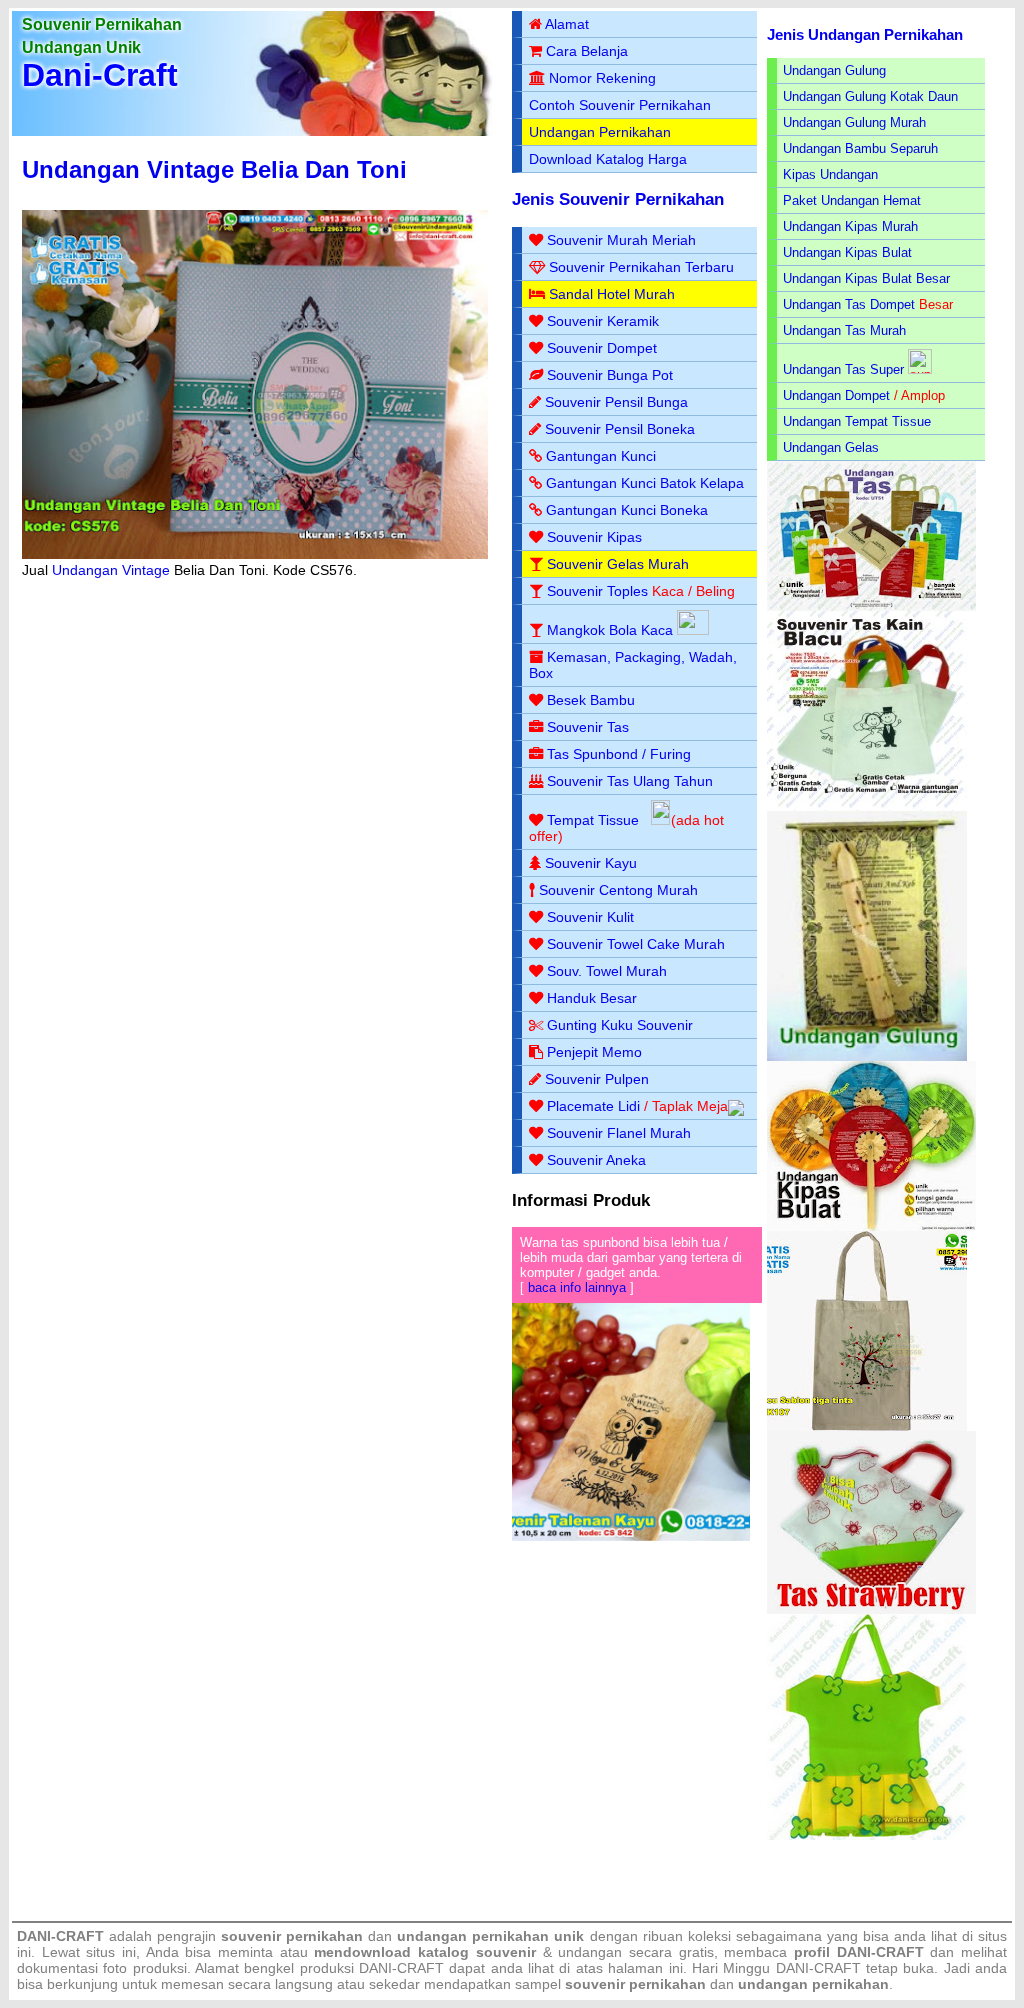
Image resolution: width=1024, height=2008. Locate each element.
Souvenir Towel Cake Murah (636, 944)
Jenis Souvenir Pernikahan (618, 199)
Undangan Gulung (834, 70)
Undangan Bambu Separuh (860, 148)
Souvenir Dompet (602, 348)
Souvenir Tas (588, 727)
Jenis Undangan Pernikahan (865, 34)
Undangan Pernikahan (600, 132)
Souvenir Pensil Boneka (620, 429)
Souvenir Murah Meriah (621, 240)
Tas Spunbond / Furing (619, 754)
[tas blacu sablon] (867, 1426)
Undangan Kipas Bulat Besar (866, 278)
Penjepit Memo (594, 1052)
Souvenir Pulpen (597, 1079)
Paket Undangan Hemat (852, 200)
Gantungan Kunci (601, 456)
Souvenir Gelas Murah (618, 564)
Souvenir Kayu (591, 863)
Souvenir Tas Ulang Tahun (630, 781)
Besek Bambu (591, 700)
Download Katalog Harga (608, 159)
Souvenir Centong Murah (618, 890)
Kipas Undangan (830, 174)
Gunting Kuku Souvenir (620, 1025)
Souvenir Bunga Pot (610, 375)
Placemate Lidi (593, 1106)
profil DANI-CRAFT (859, 1952)
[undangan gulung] (867, 1056)
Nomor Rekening (602, 78)
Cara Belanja (587, 51)
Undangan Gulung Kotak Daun (870, 96)
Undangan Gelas (831, 447)
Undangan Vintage (111, 570)
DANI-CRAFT (818, 1968)
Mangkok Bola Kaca (612, 630)
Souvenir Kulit (590, 917)
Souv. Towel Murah (607, 971)
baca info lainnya (577, 1287)
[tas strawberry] (871, 1609)
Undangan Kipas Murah (850, 226)
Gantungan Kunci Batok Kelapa (645, 483)
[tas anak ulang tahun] (867, 1835)
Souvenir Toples (597, 591)
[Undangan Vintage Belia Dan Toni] (255, 554)
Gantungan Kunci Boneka (627, 510)
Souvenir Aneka (596, 1160)
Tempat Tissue (593, 820)
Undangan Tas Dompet (849, 304)
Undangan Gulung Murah (854, 122)
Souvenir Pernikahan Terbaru (641, 267)
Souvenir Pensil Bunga (616, 402)
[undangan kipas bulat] (871, 1226)
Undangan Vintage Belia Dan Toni (214, 169)
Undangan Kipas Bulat (847, 252)
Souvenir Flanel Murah (619, 1133)
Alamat (567, 24)
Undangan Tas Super (843, 369)
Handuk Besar (592, 998)
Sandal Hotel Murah (612, 294)
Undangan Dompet (836, 395)
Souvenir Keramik (603, 321)
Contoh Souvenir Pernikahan (620, 105)
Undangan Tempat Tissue (857, 421)
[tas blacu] (867, 806)
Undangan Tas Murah (844, 330)
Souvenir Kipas (594, 537)
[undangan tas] (871, 606)
